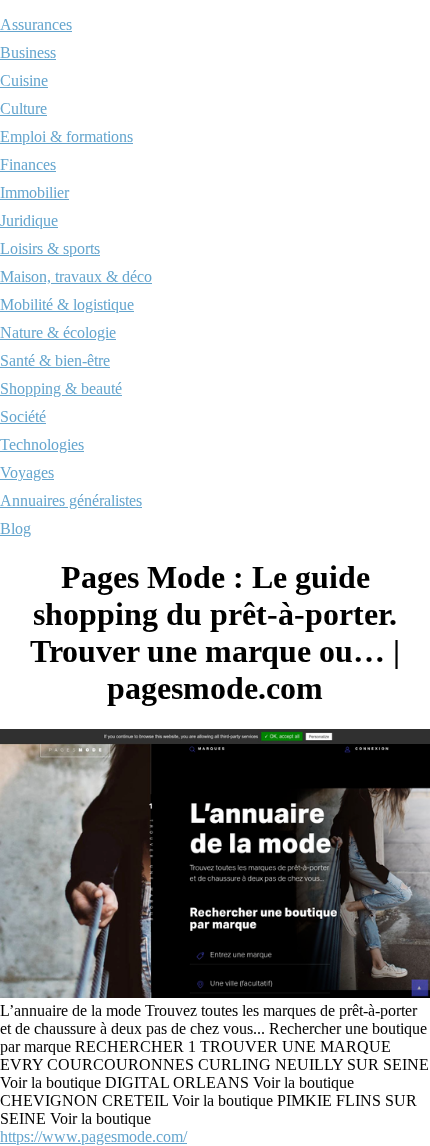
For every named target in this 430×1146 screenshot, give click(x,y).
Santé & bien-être (55, 360)
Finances (28, 164)
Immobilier (34, 192)
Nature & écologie (58, 332)
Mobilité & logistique (67, 304)
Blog (15, 528)
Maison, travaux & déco (76, 276)
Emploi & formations (66, 136)
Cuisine (24, 80)
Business (28, 52)
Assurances (36, 24)
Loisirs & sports (50, 248)
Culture (23, 108)
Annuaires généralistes (71, 500)
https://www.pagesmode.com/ (93, 1136)
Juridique (29, 220)
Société (23, 416)
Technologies (42, 444)
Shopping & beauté (61, 388)
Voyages (27, 472)
